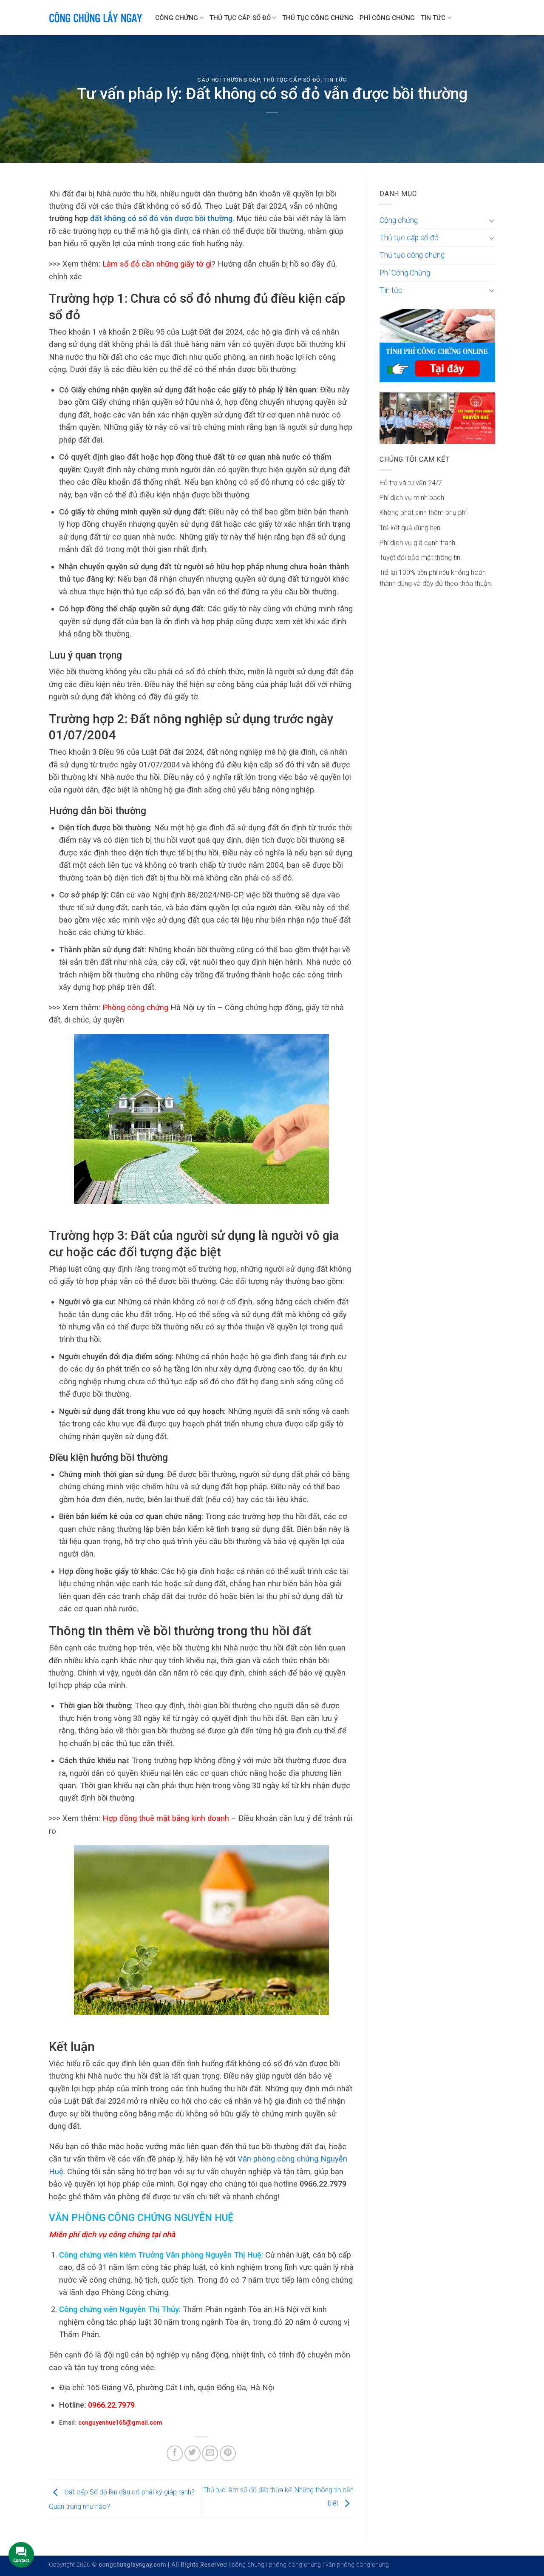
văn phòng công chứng (357, 2565)
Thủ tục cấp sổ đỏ (240, 18)
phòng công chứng (295, 2565)
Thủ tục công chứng (318, 18)
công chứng (248, 2565)
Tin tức (433, 18)
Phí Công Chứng (387, 18)
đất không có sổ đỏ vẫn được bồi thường (161, 218)
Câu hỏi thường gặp (229, 80)
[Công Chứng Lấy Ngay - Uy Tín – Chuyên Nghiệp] (96, 18)
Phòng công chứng (135, 1007)
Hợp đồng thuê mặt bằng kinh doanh (166, 1818)
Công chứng (177, 18)
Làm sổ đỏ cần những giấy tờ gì (157, 264)
